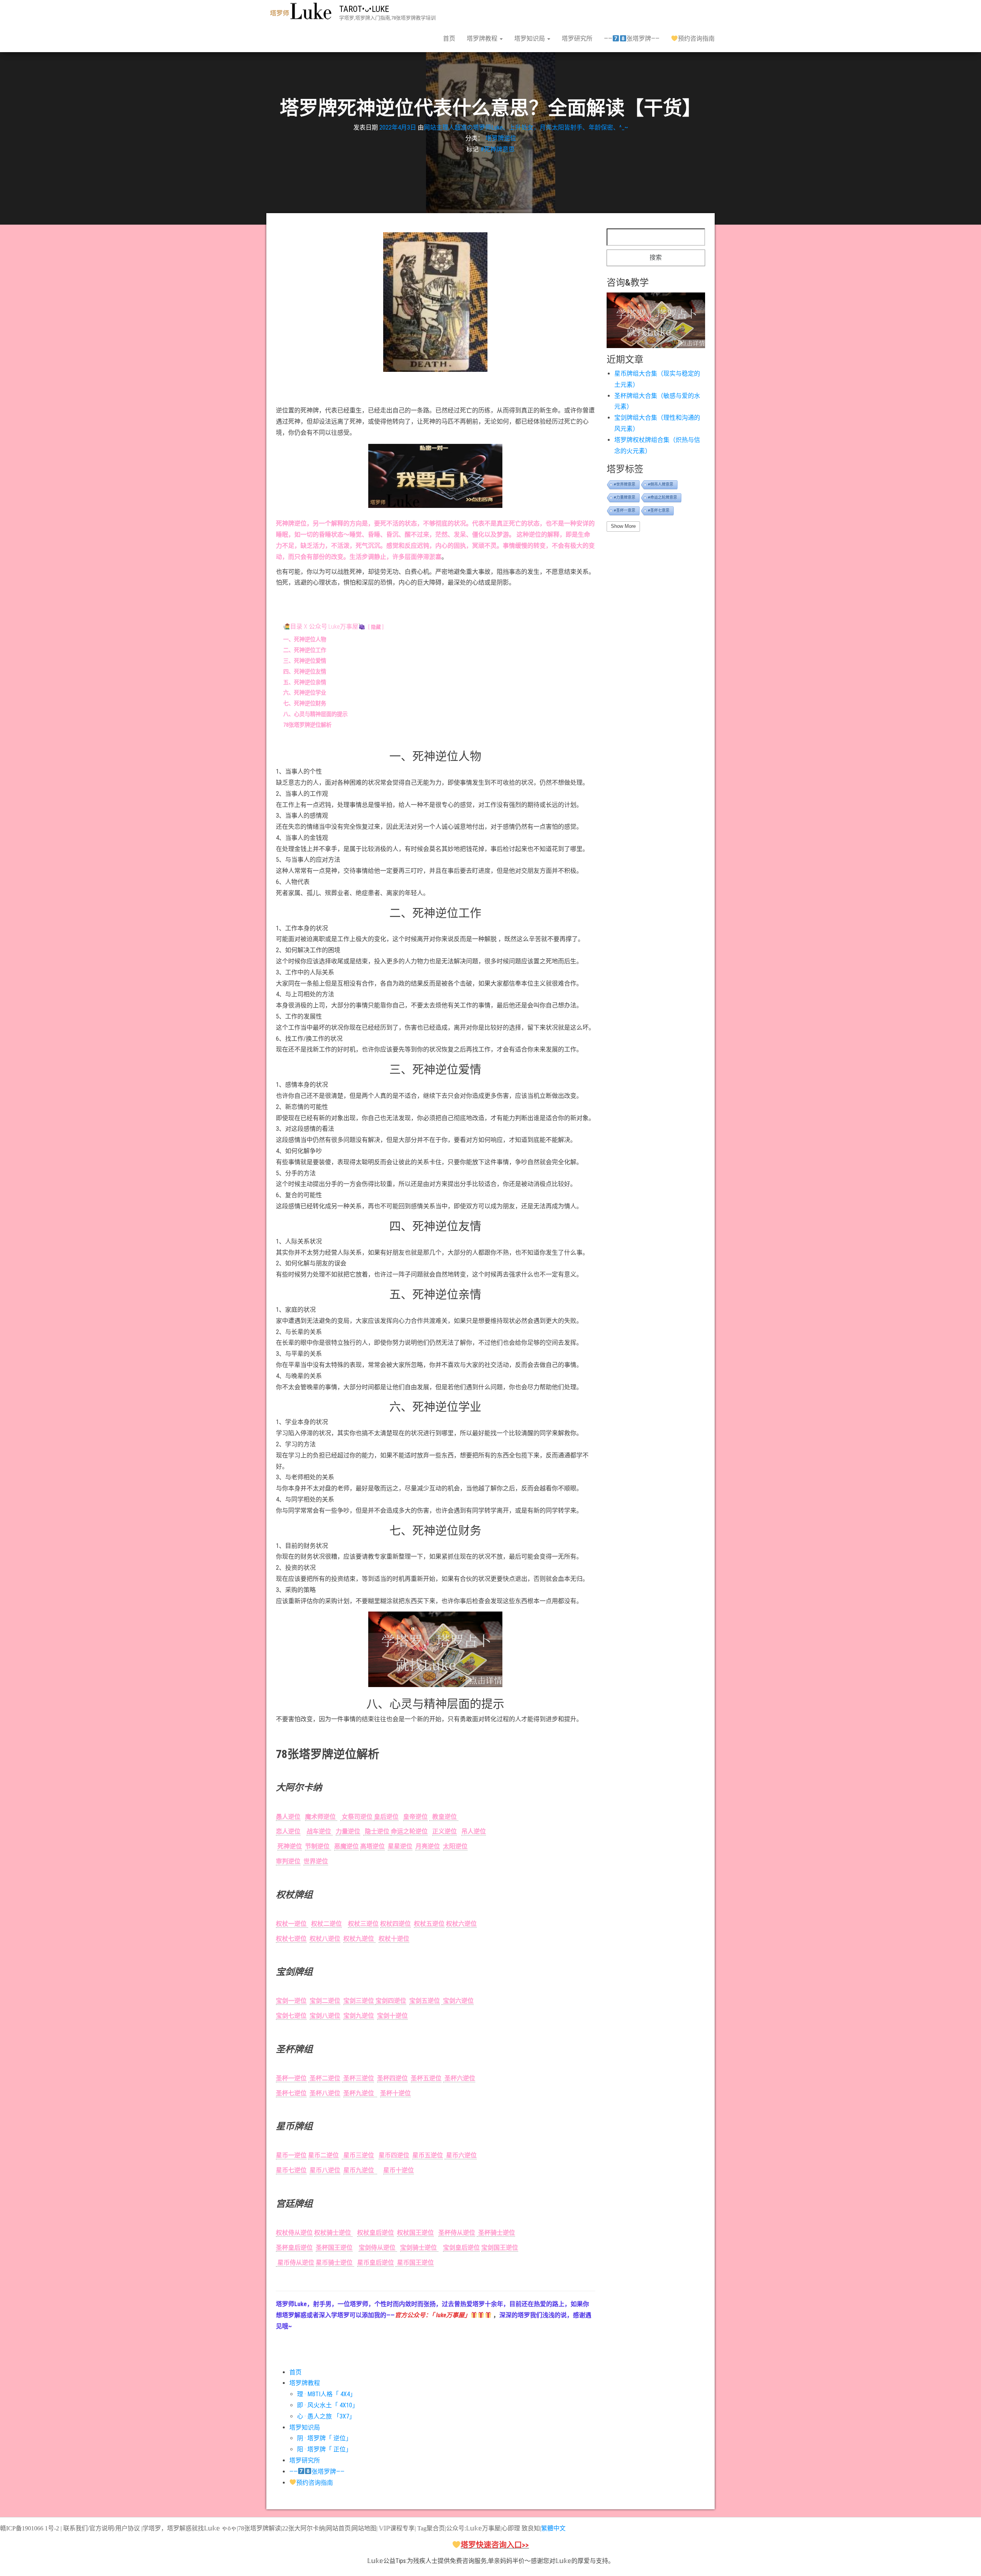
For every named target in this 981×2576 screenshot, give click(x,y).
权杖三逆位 (363, 1924)
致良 (528, 2528)
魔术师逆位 (321, 1817)
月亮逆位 (428, 1846)
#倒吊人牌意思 (661, 484)
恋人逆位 (288, 1831)
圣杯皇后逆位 (294, 2248)
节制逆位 (318, 1846)
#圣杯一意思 (625, 510)
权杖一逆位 (292, 1924)
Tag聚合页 (431, 2528)
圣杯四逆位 (392, 2078)
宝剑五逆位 (425, 2001)
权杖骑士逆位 (333, 2233)
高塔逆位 (372, 1846)
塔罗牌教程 (483, 39)
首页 (449, 39)
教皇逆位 (444, 1817)
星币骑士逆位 (335, 2263)
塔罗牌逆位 (501, 138)
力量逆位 (348, 1831)
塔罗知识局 (530, 39)
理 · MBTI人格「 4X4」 (326, 2394)
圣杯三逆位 (358, 2078)
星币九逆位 (360, 2170)
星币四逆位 (394, 2155)
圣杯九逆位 (360, 2093)
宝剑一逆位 (291, 2001)
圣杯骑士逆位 (496, 2233)
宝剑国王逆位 (500, 2248)
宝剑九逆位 (359, 2016)
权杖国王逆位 (415, 2233)
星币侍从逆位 (295, 2263)
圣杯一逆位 (291, 2078)
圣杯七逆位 (291, 2093)
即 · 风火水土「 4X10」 (328, 2405)
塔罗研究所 (577, 39)
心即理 (511, 2528)
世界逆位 (316, 1861)
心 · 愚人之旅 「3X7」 (326, 2416)
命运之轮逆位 (409, 1831)
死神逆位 (290, 1846)
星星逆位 (400, 1846)
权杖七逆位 (291, 1939)
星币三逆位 (358, 2155)
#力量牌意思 (625, 497)
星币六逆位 (461, 2155)
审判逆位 (288, 1861)
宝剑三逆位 (359, 2001)
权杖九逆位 (359, 1939)
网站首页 (338, 2528)
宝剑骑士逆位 (419, 2248)
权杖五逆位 (429, 1924)
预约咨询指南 (696, 39)
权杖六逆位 (461, 1924)
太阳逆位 (455, 1846)
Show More (623, 526)
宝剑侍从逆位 (378, 2248)
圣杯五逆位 (426, 2078)
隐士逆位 (377, 1831)
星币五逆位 (428, 2155)
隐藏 (376, 627)
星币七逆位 (291, 2170)
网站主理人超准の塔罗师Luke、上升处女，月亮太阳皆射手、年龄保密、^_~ (526, 127)
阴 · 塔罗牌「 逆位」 (324, 2438)
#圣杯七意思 (659, 510)
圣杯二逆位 (324, 2078)
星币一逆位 (291, 2155)
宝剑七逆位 (291, 2016)
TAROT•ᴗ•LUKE (364, 9)
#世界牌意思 (625, 484)
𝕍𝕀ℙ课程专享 (396, 2528)
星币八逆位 (325, 2170)
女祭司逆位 (357, 1817)
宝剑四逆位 (391, 2001)
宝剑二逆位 (325, 2001)
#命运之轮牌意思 (663, 497)
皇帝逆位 (415, 1817)
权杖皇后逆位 (376, 2233)
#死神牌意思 (498, 149)
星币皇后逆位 (376, 2263)
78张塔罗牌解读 (259, 2528)
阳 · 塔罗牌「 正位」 (324, 2449)
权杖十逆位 (394, 1939)
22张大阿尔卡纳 (303, 2528)
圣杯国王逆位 (334, 2248)
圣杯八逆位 (325, 2093)
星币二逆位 (323, 2155)
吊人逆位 (474, 1831)
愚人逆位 (288, 1817)
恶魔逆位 (346, 1846)
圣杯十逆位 (395, 2093)
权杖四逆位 (395, 1924)
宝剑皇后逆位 (461, 2248)
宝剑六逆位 (458, 2001)
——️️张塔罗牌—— (632, 39)
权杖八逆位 (325, 1939)
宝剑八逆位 (325, 2016)
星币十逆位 (399, 2170)
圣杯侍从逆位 (457, 2233)
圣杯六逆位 (459, 2078)
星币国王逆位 (415, 2263)
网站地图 (364, 2528)
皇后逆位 (386, 1817)
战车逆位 (320, 1831)
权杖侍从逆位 (294, 2233)
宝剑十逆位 (392, 2016)
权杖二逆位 (326, 1924)
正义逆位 (445, 1831)
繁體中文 (553, 2528)
